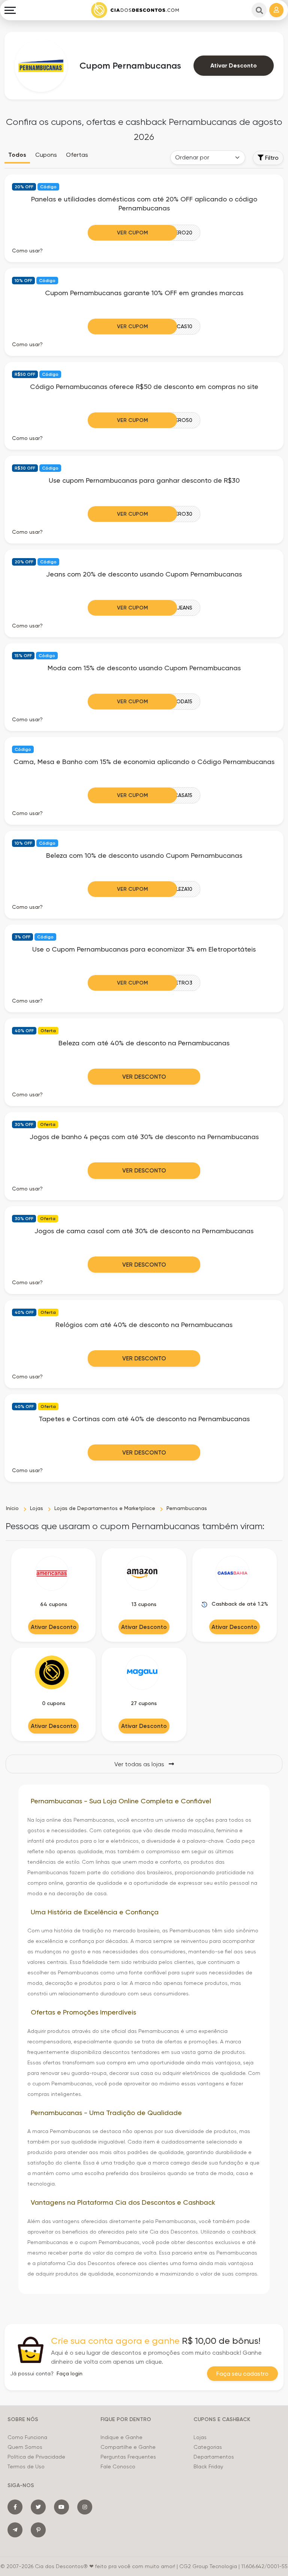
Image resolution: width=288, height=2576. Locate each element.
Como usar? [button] (27, 251)
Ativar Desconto (234, 65)
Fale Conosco (118, 2466)
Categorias (208, 2447)
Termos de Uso (26, 2466)
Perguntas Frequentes (128, 2457)
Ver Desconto (144, 1077)
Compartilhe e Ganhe (128, 2447)
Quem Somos (25, 2447)
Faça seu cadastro (242, 2374)
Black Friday (208, 2466)
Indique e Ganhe (121, 2437)
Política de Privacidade (36, 2457)
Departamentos (214, 2457)
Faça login (70, 2373)
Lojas (200, 2437)
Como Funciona (27, 2437)
